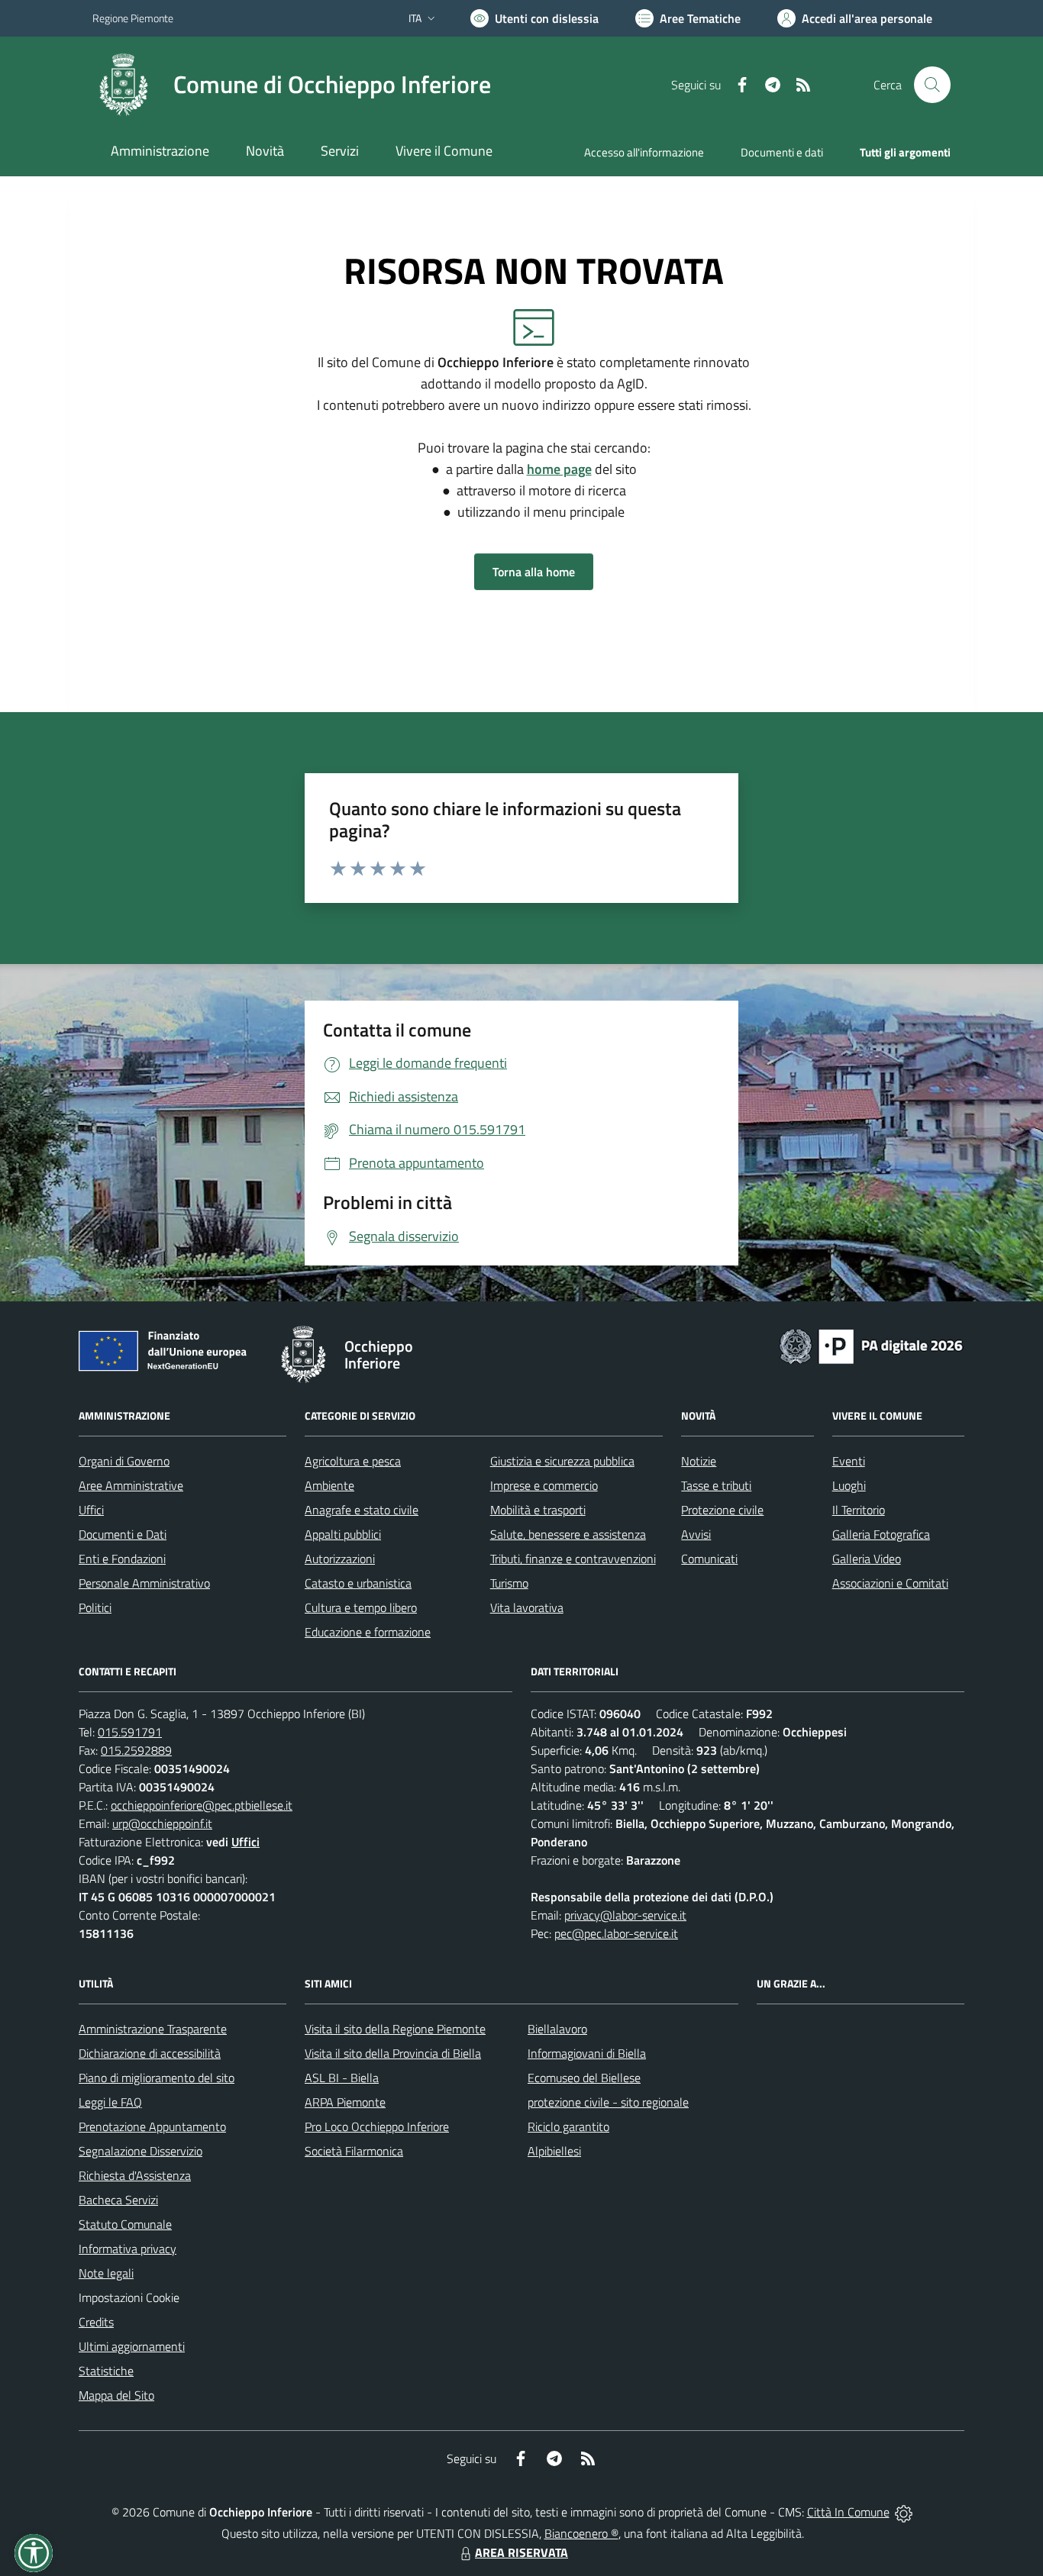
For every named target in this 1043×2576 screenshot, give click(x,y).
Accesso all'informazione (644, 152)
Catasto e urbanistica (358, 1583)
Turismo (509, 1583)
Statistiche (106, 2371)
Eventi (849, 1461)
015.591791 (130, 1732)
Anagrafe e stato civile (362, 1510)
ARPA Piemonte (345, 2102)
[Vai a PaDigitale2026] (871, 1345)
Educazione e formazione (368, 1632)
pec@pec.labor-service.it (616, 1933)
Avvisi (696, 1534)
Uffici (91, 1510)
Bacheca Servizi (118, 2200)
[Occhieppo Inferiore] (124, 85)
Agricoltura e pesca (353, 1461)
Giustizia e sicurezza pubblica (562, 1461)
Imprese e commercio (544, 1485)
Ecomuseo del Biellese (584, 2078)
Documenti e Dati (123, 1534)
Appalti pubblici (343, 1534)
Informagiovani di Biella (587, 2053)
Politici (95, 1607)
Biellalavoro (557, 2029)
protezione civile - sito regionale (608, 2102)
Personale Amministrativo (144, 1583)
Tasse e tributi (716, 1485)
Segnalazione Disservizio (140, 2151)
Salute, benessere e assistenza (568, 1534)
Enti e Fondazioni (122, 1559)
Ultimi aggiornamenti (132, 2346)
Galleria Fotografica (881, 1534)
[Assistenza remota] (904, 2512)
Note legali (106, 2273)
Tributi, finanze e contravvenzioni (573, 1559)
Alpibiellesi (554, 2151)
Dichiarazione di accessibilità (150, 2053)
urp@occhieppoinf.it (162, 1823)
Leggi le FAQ (110, 2102)
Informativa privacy (128, 2249)
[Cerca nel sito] (932, 85)
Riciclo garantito (568, 2126)
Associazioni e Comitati (890, 1583)
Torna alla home (534, 572)
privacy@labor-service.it (625, 1915)
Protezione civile (722, 1510)
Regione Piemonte (133, 18)
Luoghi (849, 1485)
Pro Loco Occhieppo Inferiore (377, 2126)
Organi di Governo (124, 1461)
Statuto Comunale (125, 2224)
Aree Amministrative (131, 1485)
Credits (96, 2322)
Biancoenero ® (581, 2533)
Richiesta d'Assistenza (135, 2175)
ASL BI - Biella (342, 2078)
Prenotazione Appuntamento (152, 2126)
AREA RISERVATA (521, 2552)
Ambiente (329, 1485)
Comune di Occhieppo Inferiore (332, 84)
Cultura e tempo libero (361, 1607)
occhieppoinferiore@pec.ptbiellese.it (202, 1805)
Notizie (699, 1461)
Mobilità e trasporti (538, 1510)
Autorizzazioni (340, 1559)
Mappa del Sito (116, 2395)
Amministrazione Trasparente (153, 2029)
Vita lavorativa (527, 1607)
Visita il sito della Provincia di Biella (393, 2053)
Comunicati (709, 1559)
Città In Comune (848, 2512)
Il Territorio (859, 1510)
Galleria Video (867, 1559)
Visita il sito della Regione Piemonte (395, 2029)
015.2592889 (136, 1750)
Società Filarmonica (354, 2151)
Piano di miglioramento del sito (157, 2078)
